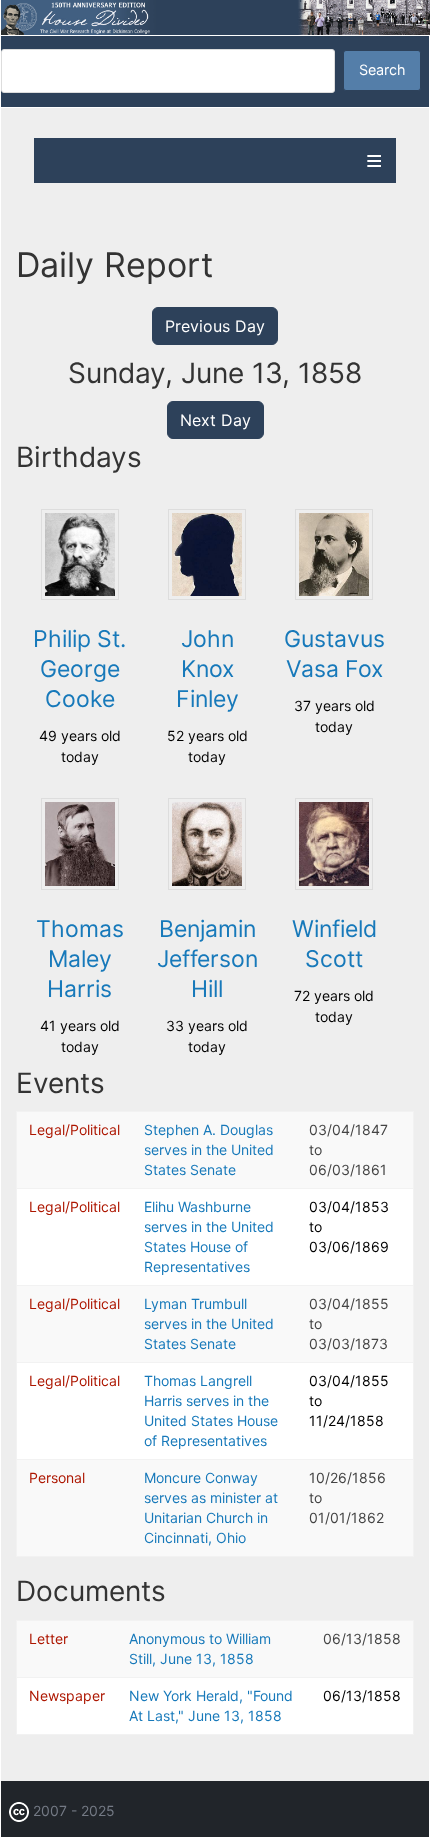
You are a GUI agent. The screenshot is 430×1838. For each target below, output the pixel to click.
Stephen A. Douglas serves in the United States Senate (209, 1149)
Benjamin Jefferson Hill (207, 959)
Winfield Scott (334, 944)
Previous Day (215, 326)
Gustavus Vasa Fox (334, 654)
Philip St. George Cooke (79, 669)
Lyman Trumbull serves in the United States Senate (209, 1323)
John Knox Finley (207, 669)
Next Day (215, 420)
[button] (80, 594)
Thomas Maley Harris (80, 959)
